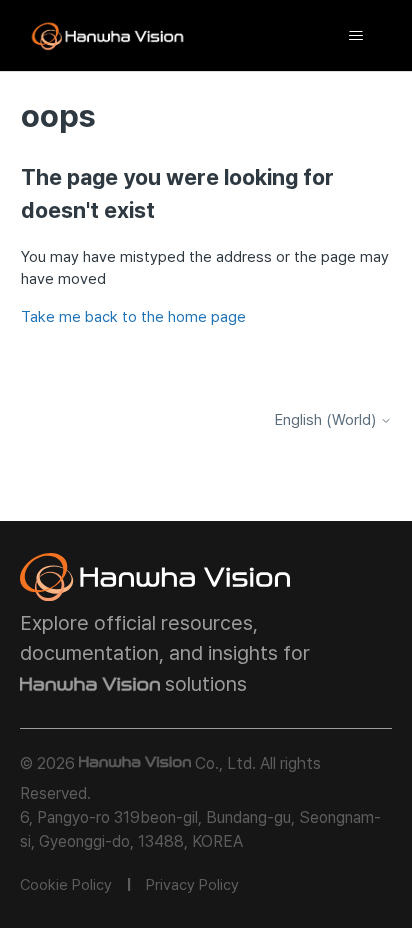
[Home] (108, 36)
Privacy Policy (192, 885)
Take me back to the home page (133, 317)
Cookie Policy (66, 885)
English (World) (327, 420)
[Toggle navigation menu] (355, 36)
